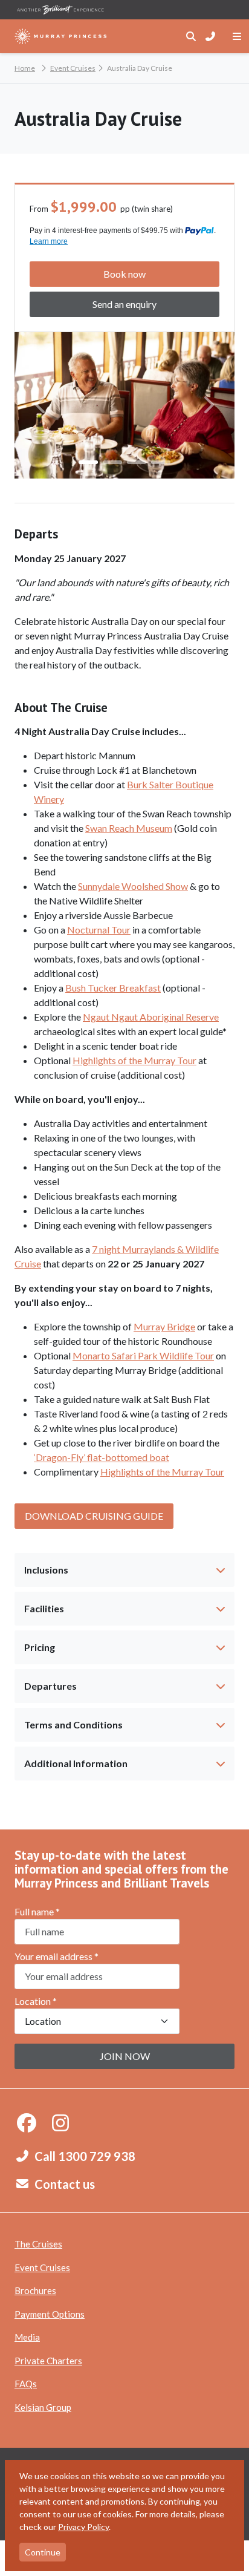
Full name (37, 1911)
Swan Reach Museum (129, 828)
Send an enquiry (124, 304)
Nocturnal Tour (99, 930)
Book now (124, 274)
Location (36, 2001)
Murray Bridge (164, 1326)
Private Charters (48, 2361)
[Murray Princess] (61, 36)
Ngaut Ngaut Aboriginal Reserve (151, 1017)
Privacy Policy (83, 2527)
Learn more (49, 241)
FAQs (26, 2384)
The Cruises (38, 2244)
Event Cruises (42, 2267)
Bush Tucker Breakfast (113, 988)
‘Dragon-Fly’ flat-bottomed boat (102, 1457)
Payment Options (50, 2314)
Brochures (35, 2290)
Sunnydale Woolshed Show (133, 886)
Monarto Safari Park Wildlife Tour (143, 1355)
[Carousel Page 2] (112, 462)
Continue (43, 2552)
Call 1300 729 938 (85, 2156)
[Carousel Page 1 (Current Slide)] (88, 462)
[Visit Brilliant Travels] (60, 10)
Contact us (65, 2184)
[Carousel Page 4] (161, 462)
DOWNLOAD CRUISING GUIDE (94, 1516)
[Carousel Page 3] (137, 462)
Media (27, 2337)
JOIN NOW (125, 2056)
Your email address (57, 1956)
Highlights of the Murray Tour (134, 1060)
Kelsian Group (43, 2407)
